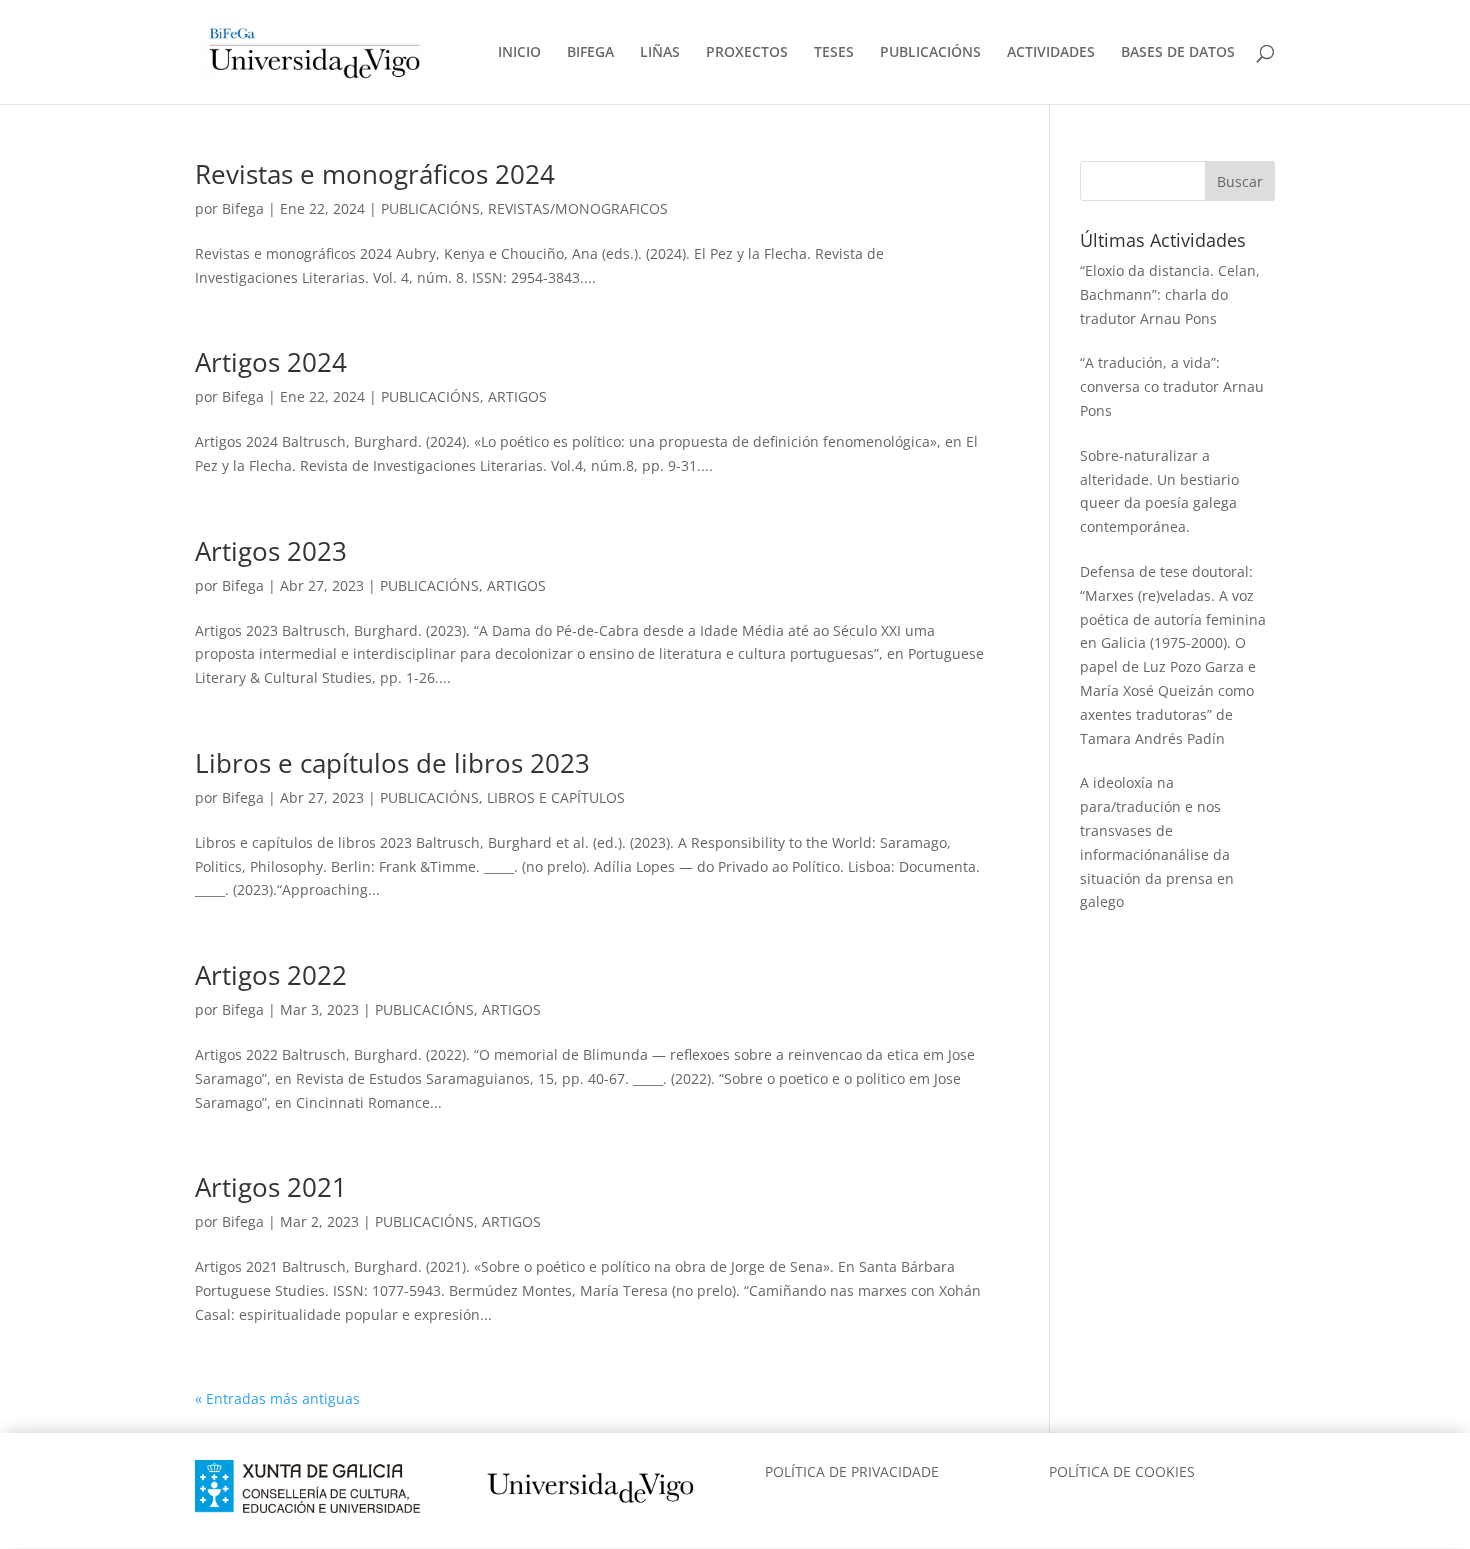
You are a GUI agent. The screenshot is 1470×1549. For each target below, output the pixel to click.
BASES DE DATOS (1178, 53)
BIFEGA (590, 53)
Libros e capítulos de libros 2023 (392, 763)
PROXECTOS (747, 53)
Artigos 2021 (271, 1187)
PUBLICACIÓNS (930, 53)
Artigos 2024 (271, 362)
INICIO (519, 53)
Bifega (243, 208)
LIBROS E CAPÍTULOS (556, 797)
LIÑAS (660, 53)
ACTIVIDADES (1051, 53)
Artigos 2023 (271, 551)
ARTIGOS (517, 396)
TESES (834, 53)
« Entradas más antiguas (277, 1398)
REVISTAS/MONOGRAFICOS (578, 208)
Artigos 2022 (271, 975)
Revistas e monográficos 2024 (375, 174)
